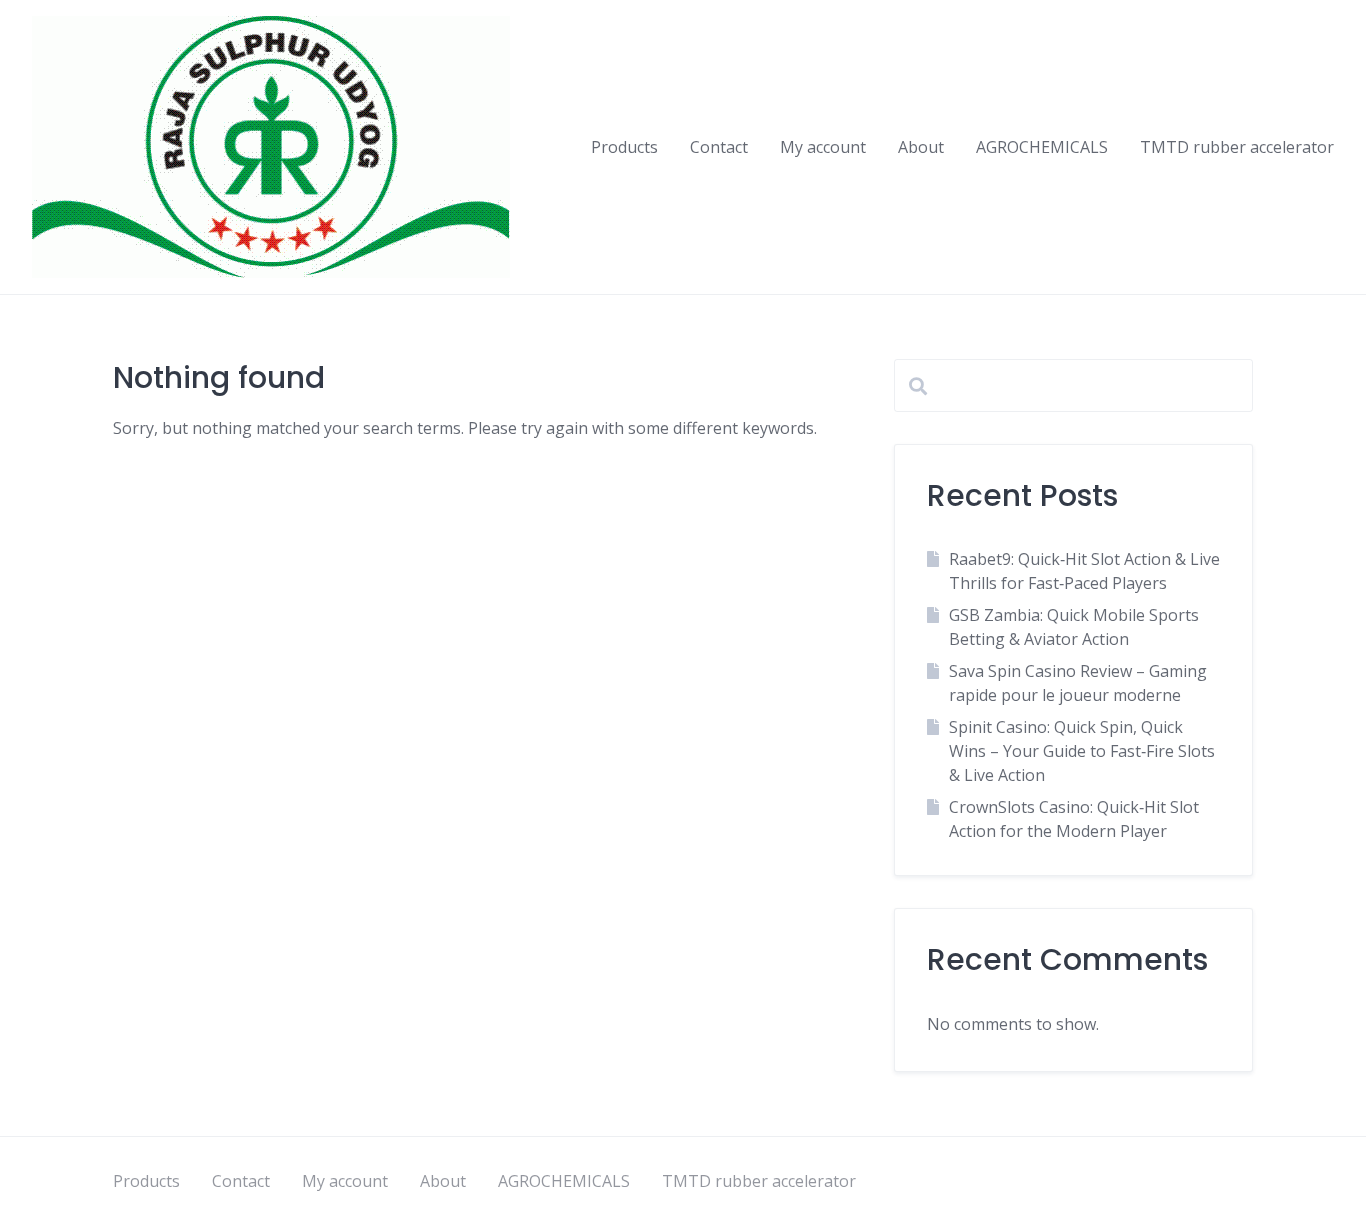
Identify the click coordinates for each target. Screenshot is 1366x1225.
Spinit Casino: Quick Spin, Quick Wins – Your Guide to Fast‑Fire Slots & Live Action (1082, 751)
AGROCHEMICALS (1042, 147)
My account (823, 147)
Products (624, 147)
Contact (719, 147)
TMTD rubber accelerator (1237, 147)
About (921, 147)
